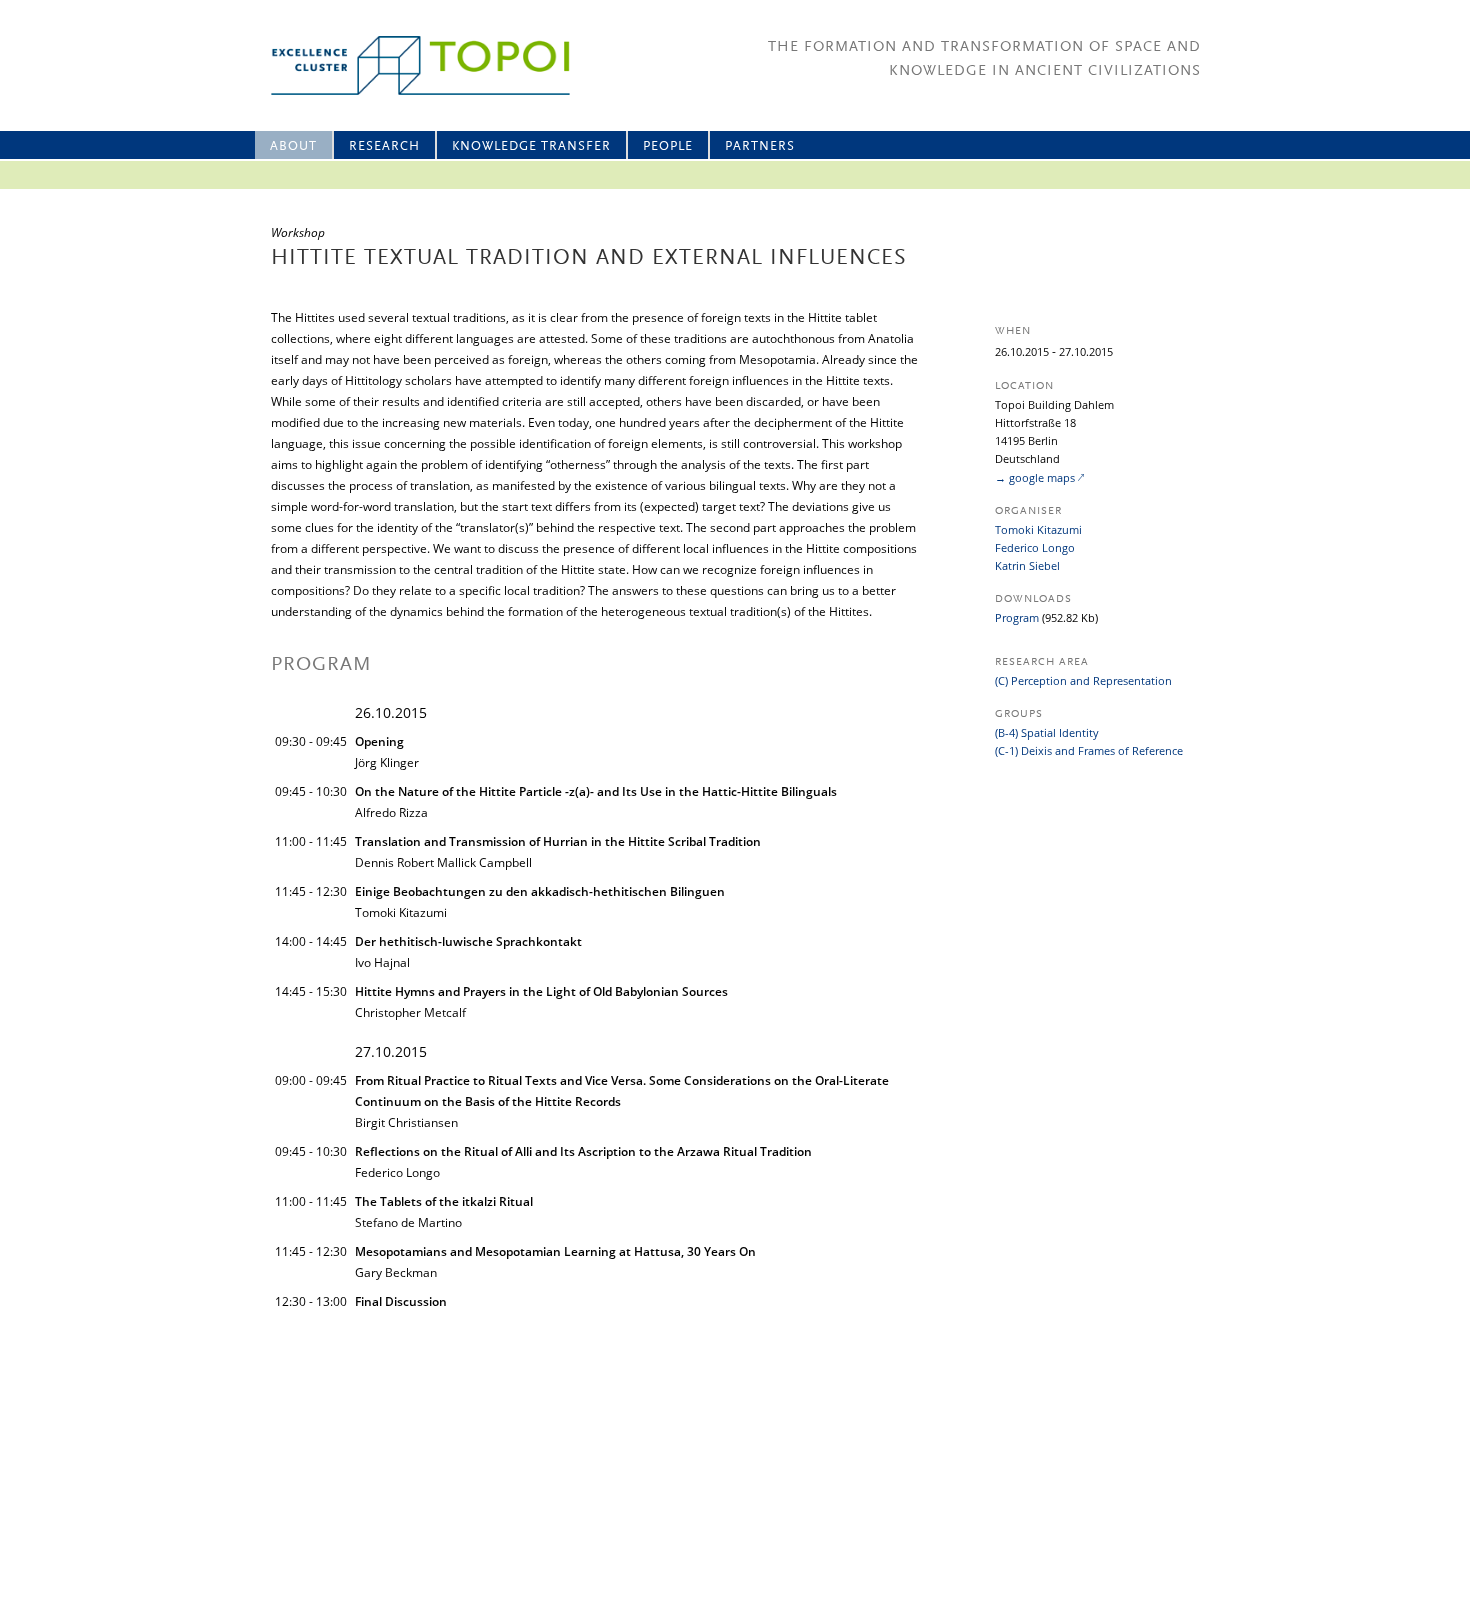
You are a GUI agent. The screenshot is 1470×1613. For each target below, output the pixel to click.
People (668, 146)
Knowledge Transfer (531, 146)
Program (1017, 617)
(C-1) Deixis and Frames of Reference (1089, 750)
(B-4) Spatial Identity (1047, 732)
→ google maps (1035, 477)
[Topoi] (402, 65)
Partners (760, 146)
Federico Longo (1035, 547)
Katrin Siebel (1027, 565)
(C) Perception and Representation (1083, 680)
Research (384, 146)
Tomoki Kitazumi (1038, 529)
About (293, 146)
